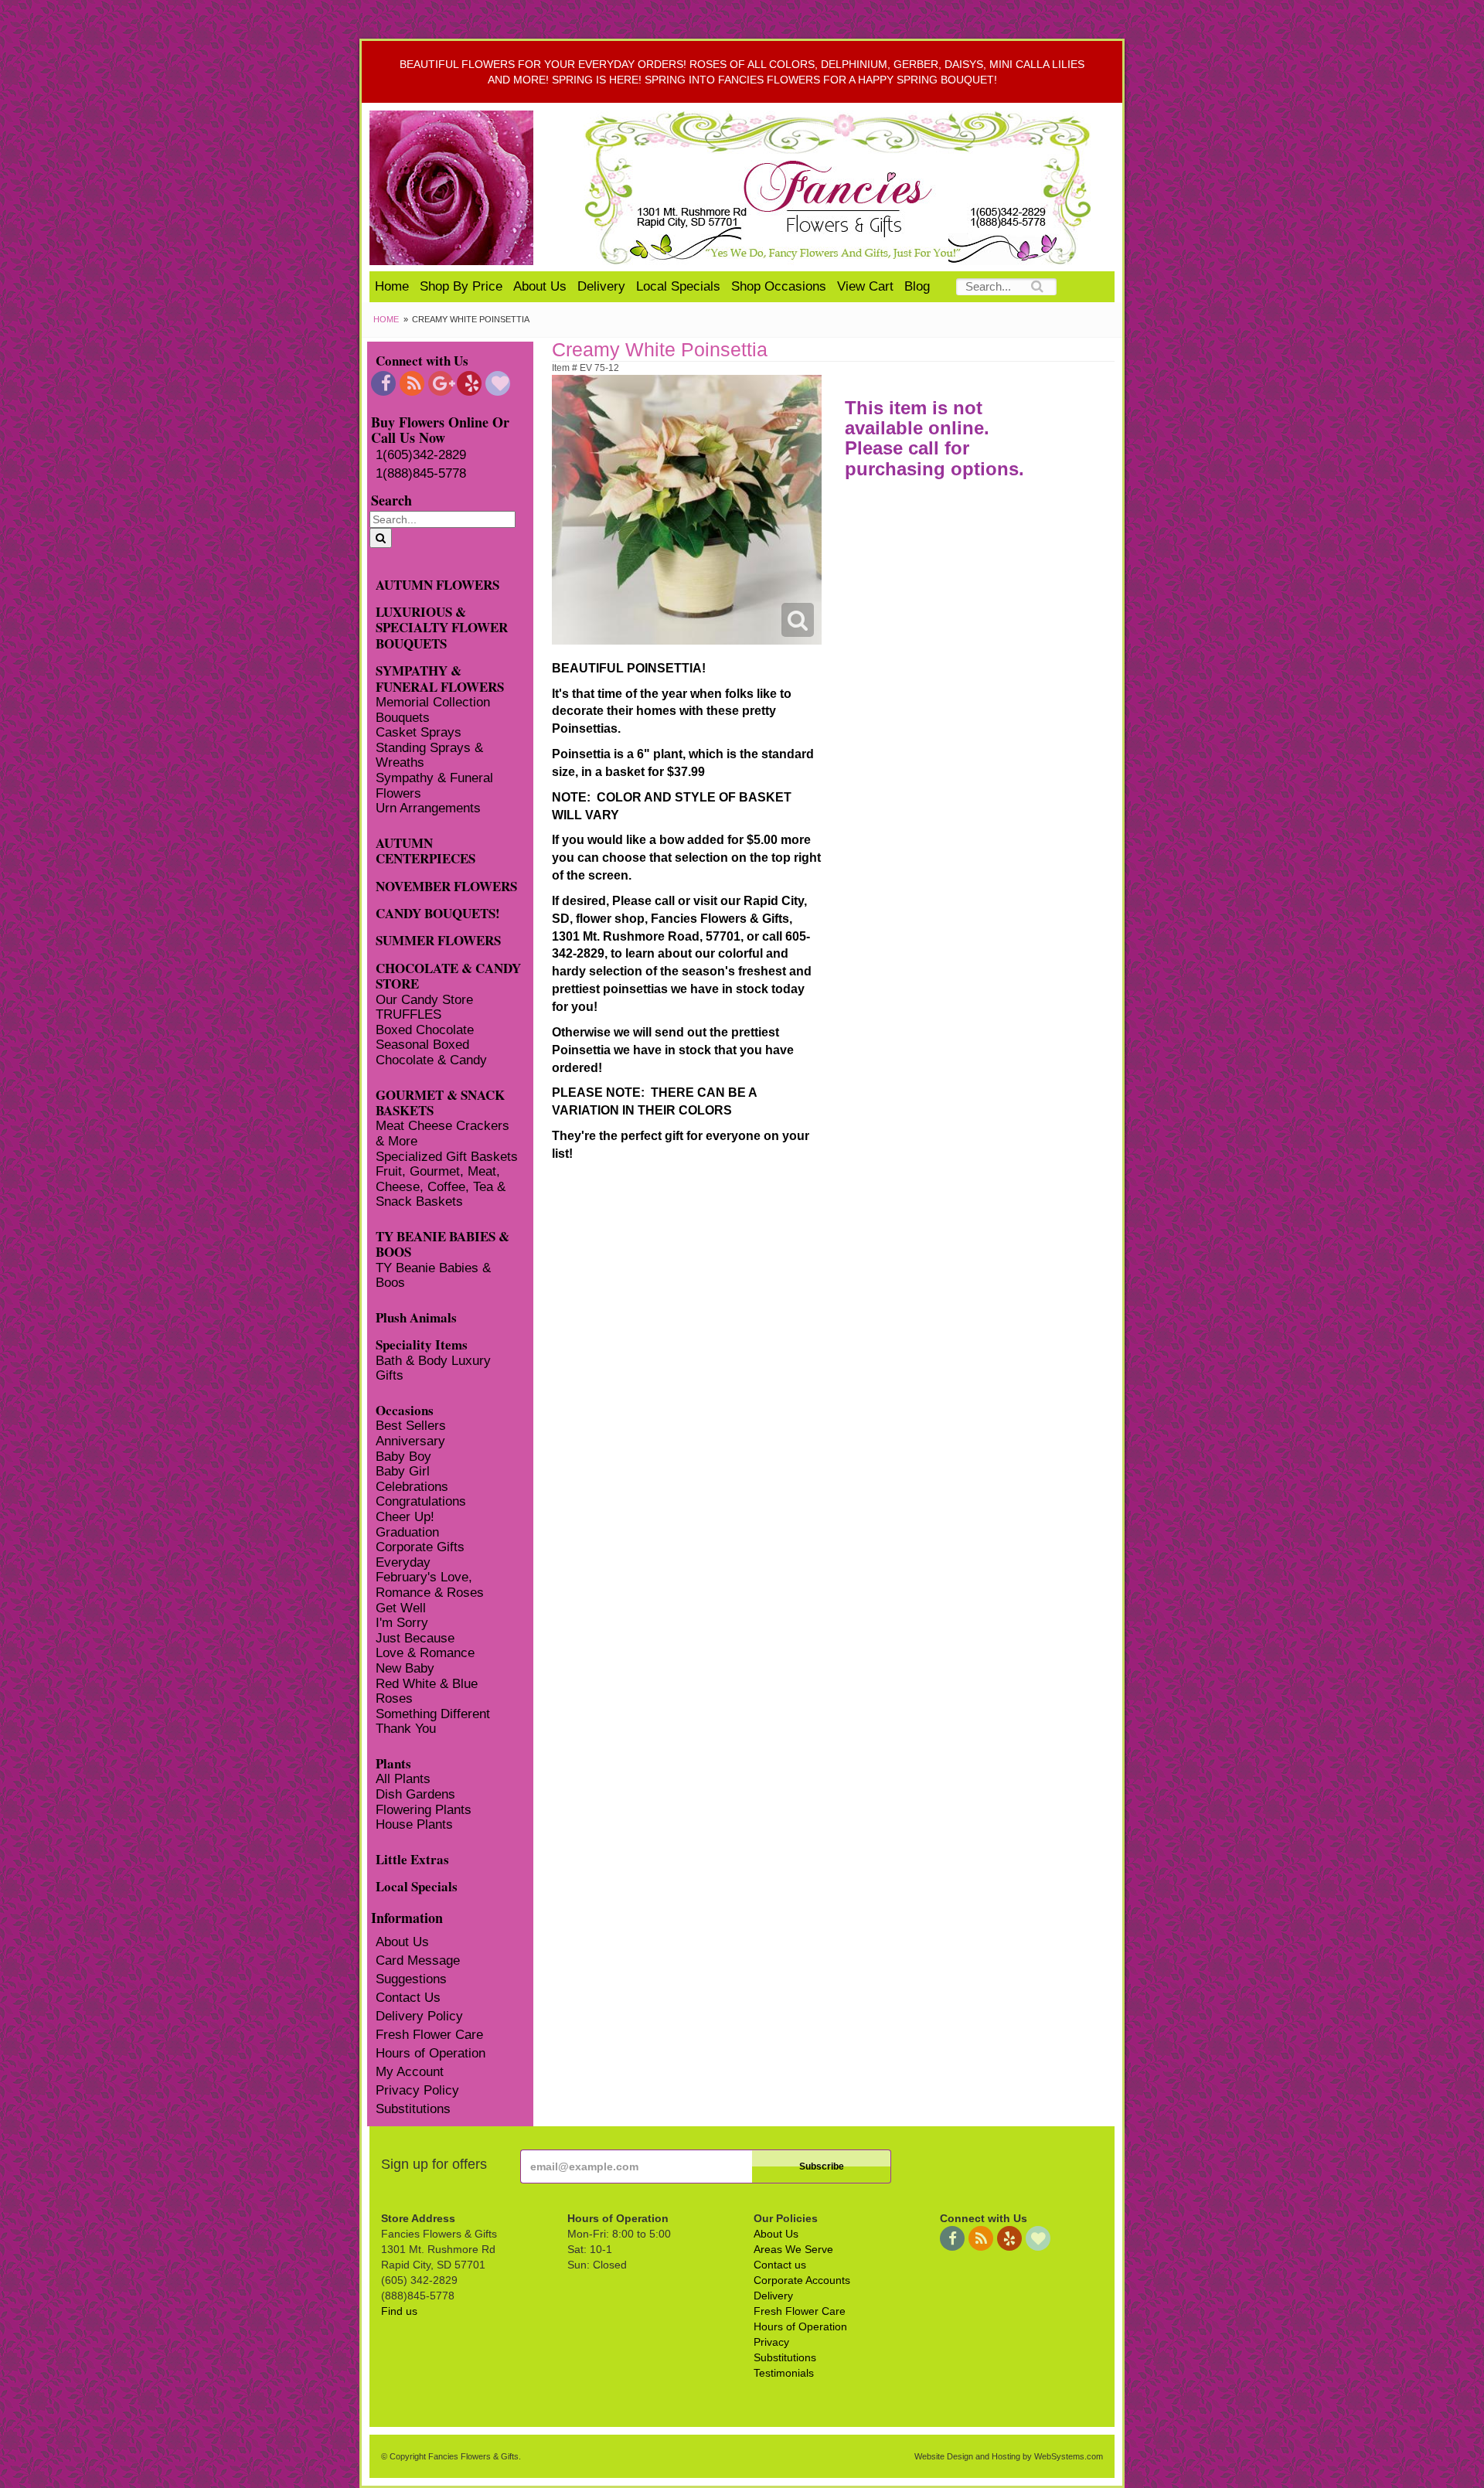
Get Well (401, 1608)
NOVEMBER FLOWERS (446, 885)
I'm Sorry (402, 1623)
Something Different (433, 1714)
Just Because (415, 1638)
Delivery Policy (419, 2016)
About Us (540, 286)
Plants (393, 1763)
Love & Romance (425, 1653)
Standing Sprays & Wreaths (429, 756)
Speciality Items (422, 1344)
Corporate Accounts (802, 2280)
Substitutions (413, 2109)
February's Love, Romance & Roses (430, 1585)
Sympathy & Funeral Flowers (434, 786)
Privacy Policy (417, 2090)
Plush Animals (416, 1317)
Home (392, 286)
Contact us (780, 2265)
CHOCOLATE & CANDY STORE (448, 975)
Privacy (771, 2342)
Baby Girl (403, 1471)
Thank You (406, 1729)
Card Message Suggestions (418, 1970)
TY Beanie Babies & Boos (433, 1276)
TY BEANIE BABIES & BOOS (442, 1244)
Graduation (407, 1532)
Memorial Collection (433, 702)
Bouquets (403, 718)
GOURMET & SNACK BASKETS (440, 1102)
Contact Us (408, 1998)
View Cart (865, 286)
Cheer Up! (405, 1517)
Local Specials (678, 286)
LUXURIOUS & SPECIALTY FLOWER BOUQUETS (442, 627)
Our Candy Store (424, 1000)
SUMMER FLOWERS (438, 939)
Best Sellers (411, 1426)
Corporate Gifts (420, 1547)
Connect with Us (422, 360)
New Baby (405, 1668)
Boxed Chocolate (425, 1030)
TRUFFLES (408, 1014)
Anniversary (410, 1441)
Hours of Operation (431, 2053)
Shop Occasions (779, 286)
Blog (917, 286)
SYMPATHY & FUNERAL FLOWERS (440, 678)
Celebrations (412, 1487)
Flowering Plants (424, 1810)
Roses (394, 1698)
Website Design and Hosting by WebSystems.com (1009, 2456)
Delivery (601, 286)
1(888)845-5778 (421, 473)
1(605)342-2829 (421, 455)
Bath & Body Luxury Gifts (433, 1368)
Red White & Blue (427, 1684)
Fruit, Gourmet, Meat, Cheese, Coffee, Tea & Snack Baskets (441, 1186)
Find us (399, 2311)
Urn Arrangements (428, 808)
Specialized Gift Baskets (447, 1157)
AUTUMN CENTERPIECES (425, 850)
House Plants (414, 1824)
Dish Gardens (415, 1794)
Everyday (403, 1562)
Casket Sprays (419, 732)
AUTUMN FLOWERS (437, 584)
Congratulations (421, 1501)
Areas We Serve (793, 2249)
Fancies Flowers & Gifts (841, 188)
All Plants (403, 1779)
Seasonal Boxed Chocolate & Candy (431, 1052)
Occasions (405, 1409)
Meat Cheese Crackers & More (442, 1133)
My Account (410, 2072)
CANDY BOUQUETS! (438, 912)
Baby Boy (403, 1457)
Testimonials (784, 2373)
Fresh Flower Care (429, 2035)
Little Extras (412, 1858)
